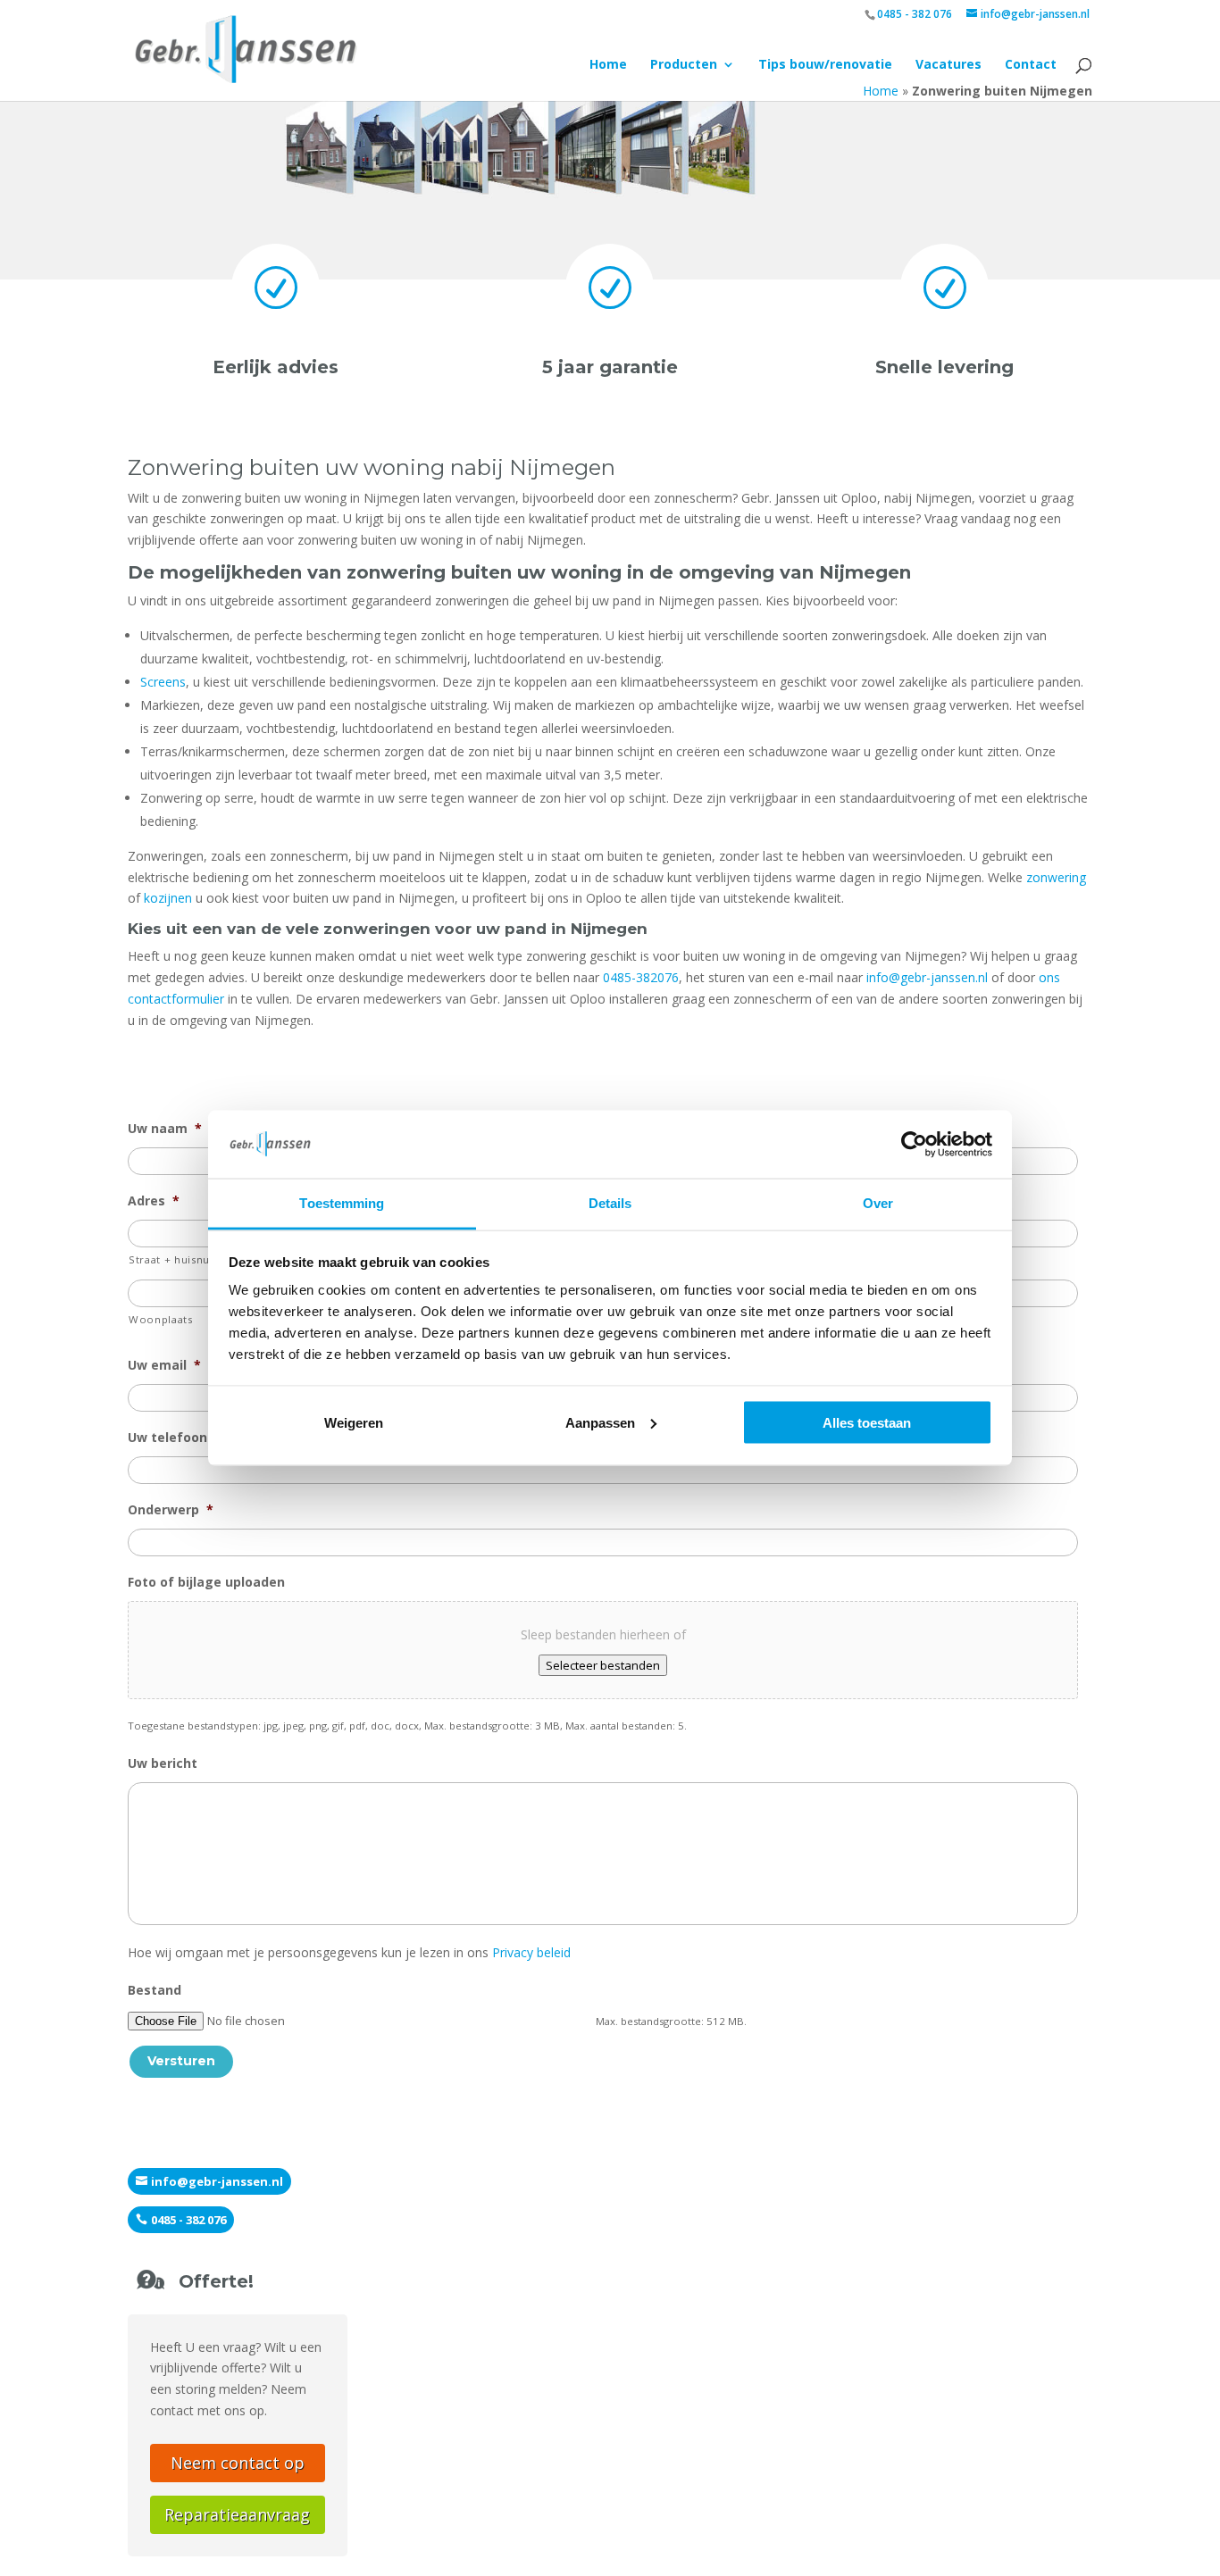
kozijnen (168, 898)
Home (608, 65)
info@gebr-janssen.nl (927, 977)
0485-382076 (641, 977)
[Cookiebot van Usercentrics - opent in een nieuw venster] (914, 1144)
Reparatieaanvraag (237, 2514)
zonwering (1056, 877)
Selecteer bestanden (603, 1665)
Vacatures (948, 65)
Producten (684, 65)
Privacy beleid (531, 1952)
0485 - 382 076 (915, 14)
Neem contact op (238, 2463)
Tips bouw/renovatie (825, 65)
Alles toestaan (867, 1422)
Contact (1031, 65)
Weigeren (354, 1422)
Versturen (181, 2061)
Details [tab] (610, 1203)
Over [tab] (878, 1203)
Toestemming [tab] (342, 1203)
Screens (163, 682)
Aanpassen (600, 1422)
